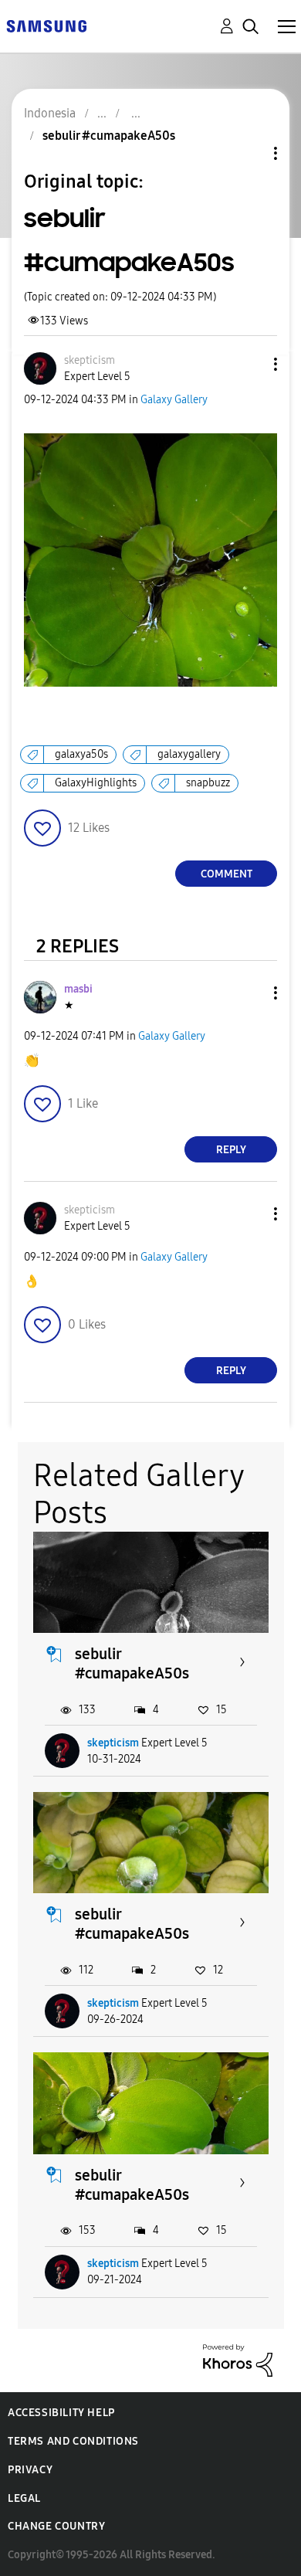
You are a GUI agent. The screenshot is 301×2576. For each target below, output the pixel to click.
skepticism (113, 1743)
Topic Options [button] (249, 153)
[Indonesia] (46, 25)
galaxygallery (189, 754)
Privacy (30, 2470)
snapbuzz (208, 783)
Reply (231, 1150)
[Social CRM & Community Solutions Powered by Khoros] (238, 2359)
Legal (24, 2498)
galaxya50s (81, 754)
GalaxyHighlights (96, 783)
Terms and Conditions (73, 2441)
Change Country (56, 2526)
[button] (250, 364)
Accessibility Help (61, 2413)
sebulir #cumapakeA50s (132, 1663)
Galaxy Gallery (174, 400)
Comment (227, 874)
